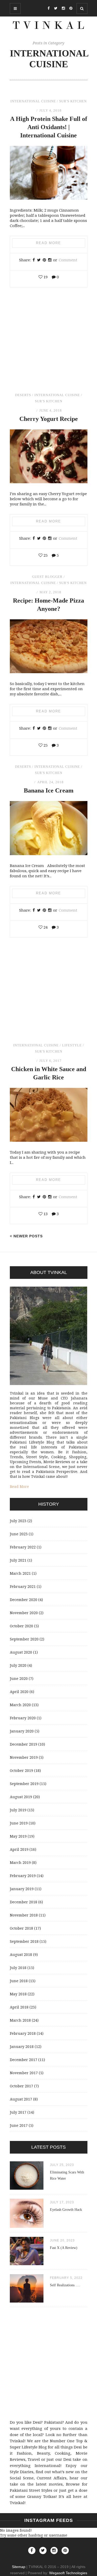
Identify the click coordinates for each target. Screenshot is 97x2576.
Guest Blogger (47, 577)
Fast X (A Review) (64, 2248)
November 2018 (24, 1915)
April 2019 (19, 1849)
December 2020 (24, 1600)
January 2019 (22, 1889)
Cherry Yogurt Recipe (49, 419)
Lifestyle (72, 1045)
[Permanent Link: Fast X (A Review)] (27, 2264)
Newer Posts (27, 1236)
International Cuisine (33, 101)
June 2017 (19, 2125)
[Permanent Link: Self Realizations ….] (27, 2301)
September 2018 (24, 1941)
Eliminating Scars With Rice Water (67, 2175)
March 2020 (20, 1705)
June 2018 (19, 1981)
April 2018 (19, 2007)
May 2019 (18, 1836)
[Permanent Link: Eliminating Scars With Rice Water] (27, 2188)
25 (45, 555)
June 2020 (19, 1678)
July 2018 (18, 1968)
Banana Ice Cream (49, 790)
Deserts (23, 395)
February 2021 (23, 1586)
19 (45, 277)
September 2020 (24, 1639)
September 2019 (24, 1784)
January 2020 (22, 1731)
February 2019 (23, 1876)
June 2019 (19, 1823)
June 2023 (19, 1534)
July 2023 (18, 1521)
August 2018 (21, 1954)
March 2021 (20, 1573)
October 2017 (21, 2086)
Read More (48, 243)
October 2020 (21, 1626)
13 (45, 1214)
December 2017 (24, 2060)
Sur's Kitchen (73, 101)
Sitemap (19, 2567)
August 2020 (21, 1652)
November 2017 (24, 2073)
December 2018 (24, 1902)
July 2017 (18, 2112)
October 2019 (21, 1770)
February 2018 (23, 2033)
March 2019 (20, 1862)
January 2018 (22, 2046)
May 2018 (18, 1994)
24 (45, 927)
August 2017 (21, 2099)
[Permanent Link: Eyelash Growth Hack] (27, 2226)
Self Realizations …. (65, 2285)
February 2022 (23, 1547)
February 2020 (23, 1718)
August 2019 (21, 1797)
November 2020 (24, 1613)
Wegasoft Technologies (68, 2573)
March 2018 (20, 2020)
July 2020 (18, 1665)
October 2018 (21, 1928)
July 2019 (18, 1810)
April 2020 (19, 1692)
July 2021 (18, 1560)
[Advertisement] (48, 345)
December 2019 (24, 1744)
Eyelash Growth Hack (66, 2210)
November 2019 (24, 1757)
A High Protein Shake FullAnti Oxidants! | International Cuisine (49, 127)
